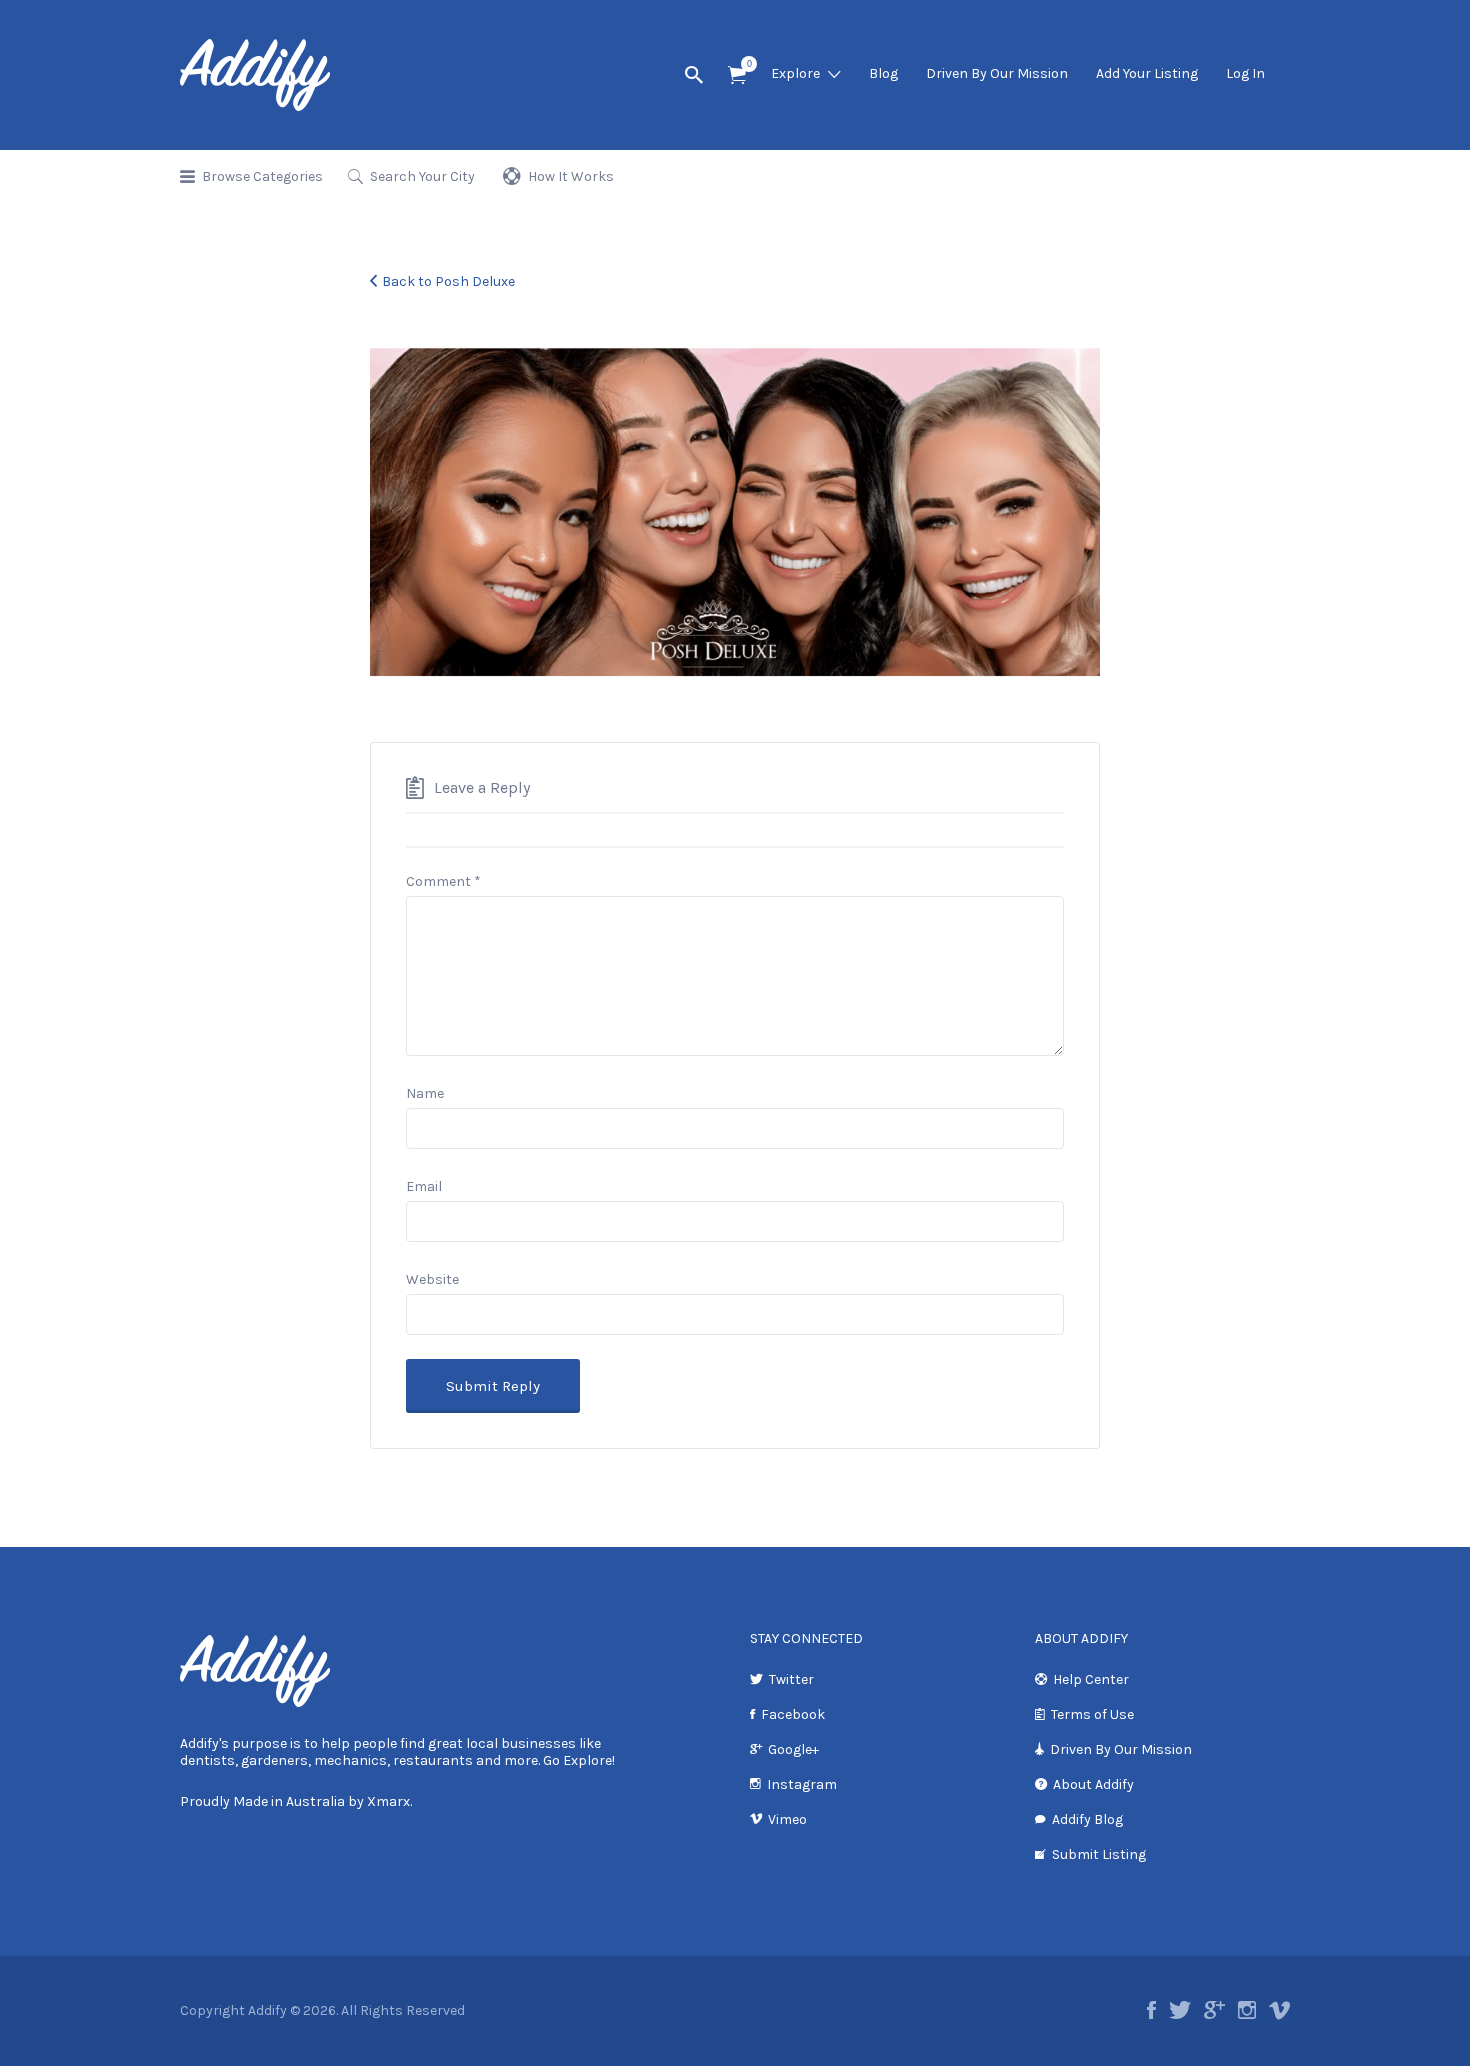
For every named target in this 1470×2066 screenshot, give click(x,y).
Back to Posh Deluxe (448, 281)
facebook (1151, 2010)
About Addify (1093, 1784)
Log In (1245, 73)
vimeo (1279, 2010)
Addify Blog (1087, 1819)
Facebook (793, 1714)
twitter (1180, 2010)
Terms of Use (1092, 1714)
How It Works (571, 176)
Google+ (793, 1749)
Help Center (1091, 1679)
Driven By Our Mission (997, 73)
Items (737, 75)
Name (425, 1093)
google (1214, 2010)
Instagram (802, 1784)
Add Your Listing (1147, 73)
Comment (443, 881)
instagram (1247, 2010)
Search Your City (422, 176)
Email (424, 1186)
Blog (883, 73)
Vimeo (787, 1819)
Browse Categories (262, 176)
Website (432, 1279)
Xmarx (388, 1801)
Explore (795, 73)
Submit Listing (1099, 1854)
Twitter (791, 1679)
